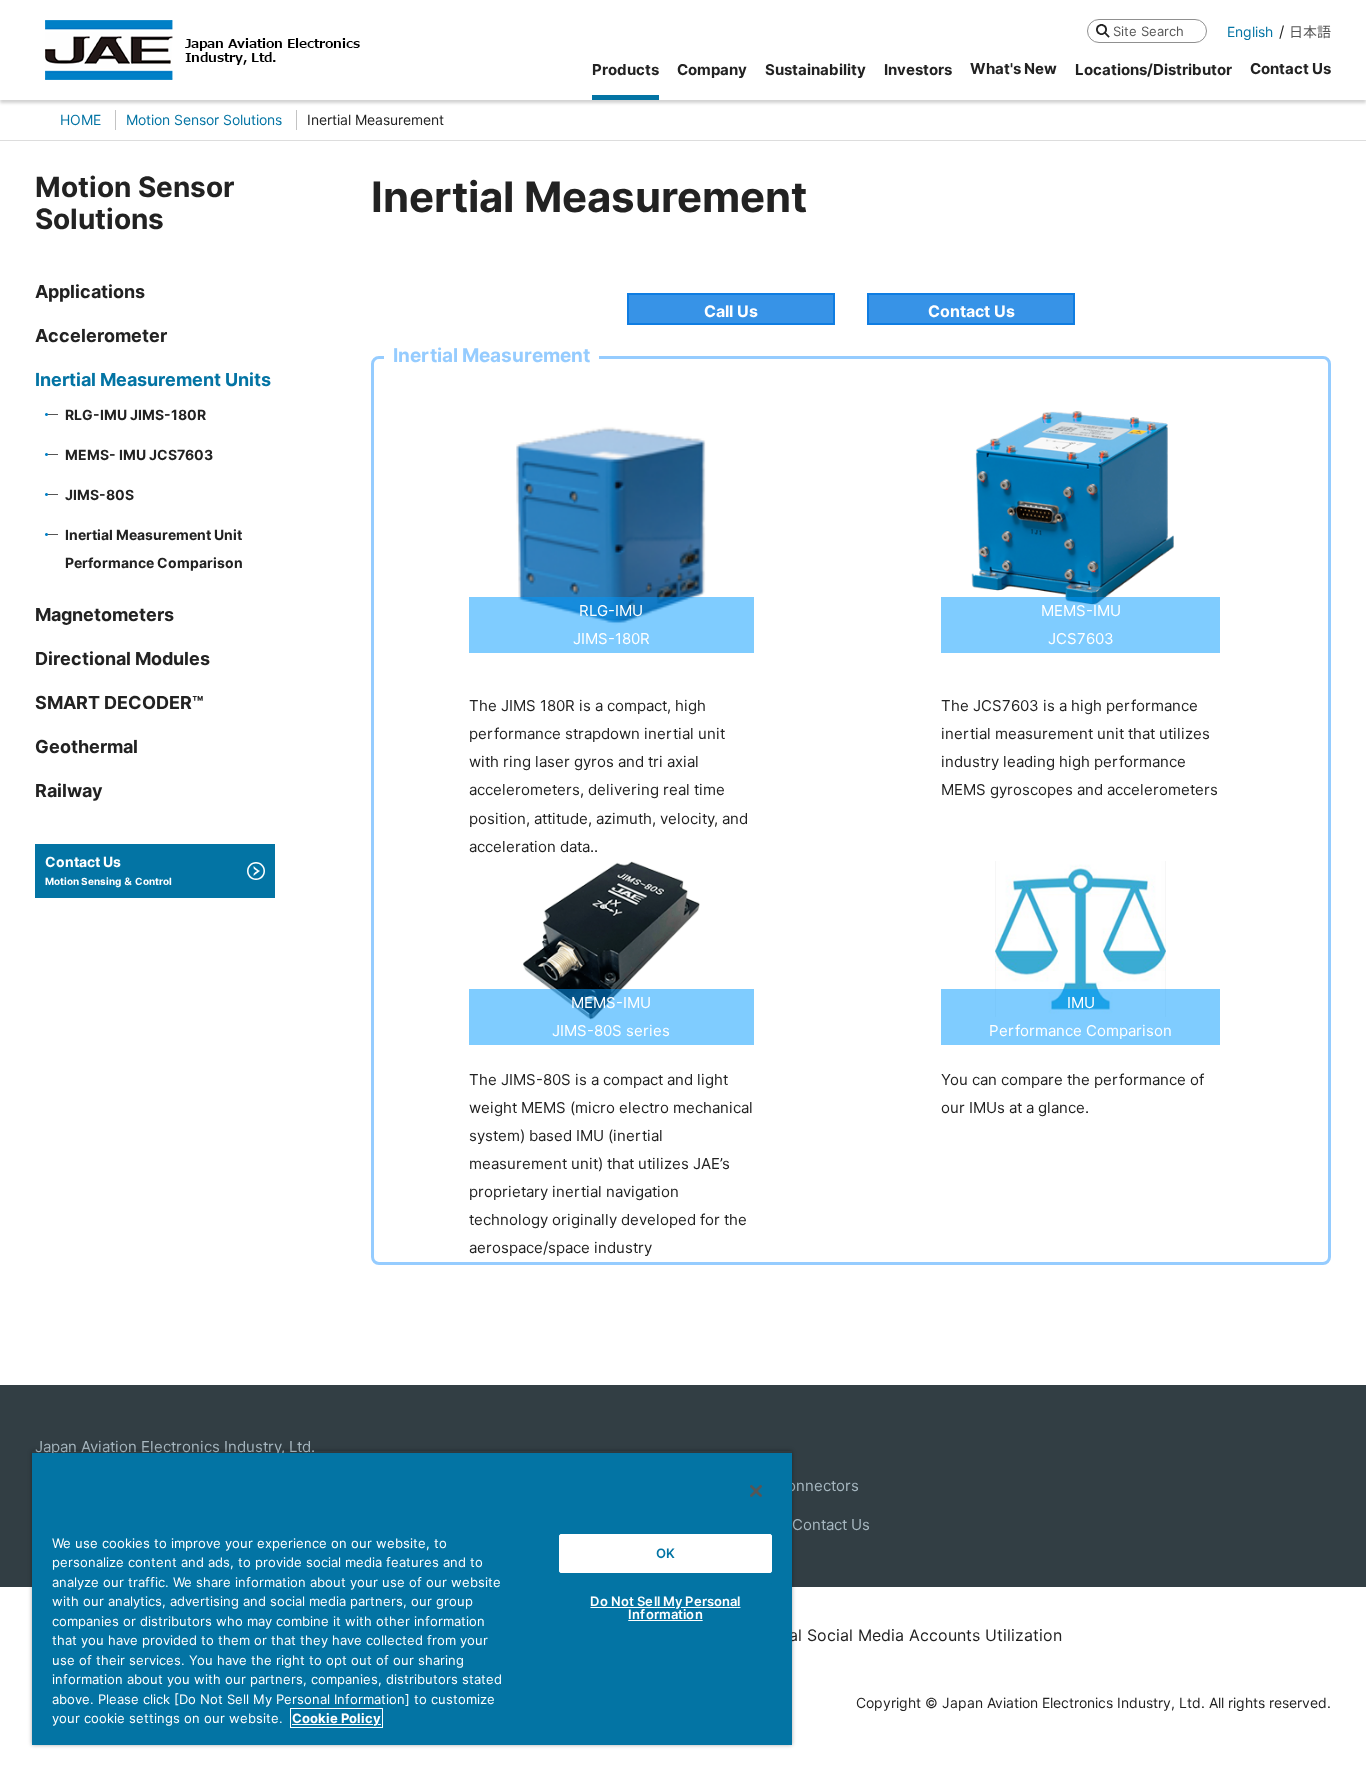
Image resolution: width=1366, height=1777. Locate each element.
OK (665, 1553)
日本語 (1310, 31)
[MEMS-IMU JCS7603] (1080, 410)
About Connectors (794, 1485)
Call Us (731, 311)
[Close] (756, 1491)
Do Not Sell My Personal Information (665, 1607)
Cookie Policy (336, 1718)
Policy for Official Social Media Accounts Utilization (866, 1635)
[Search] (1102, 30)
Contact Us (971, 311)
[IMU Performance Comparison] (1080, 874)
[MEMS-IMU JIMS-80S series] (611, 874)
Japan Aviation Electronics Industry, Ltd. (175, 1446)
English (1250, 31)
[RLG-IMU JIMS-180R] (611, 410)
